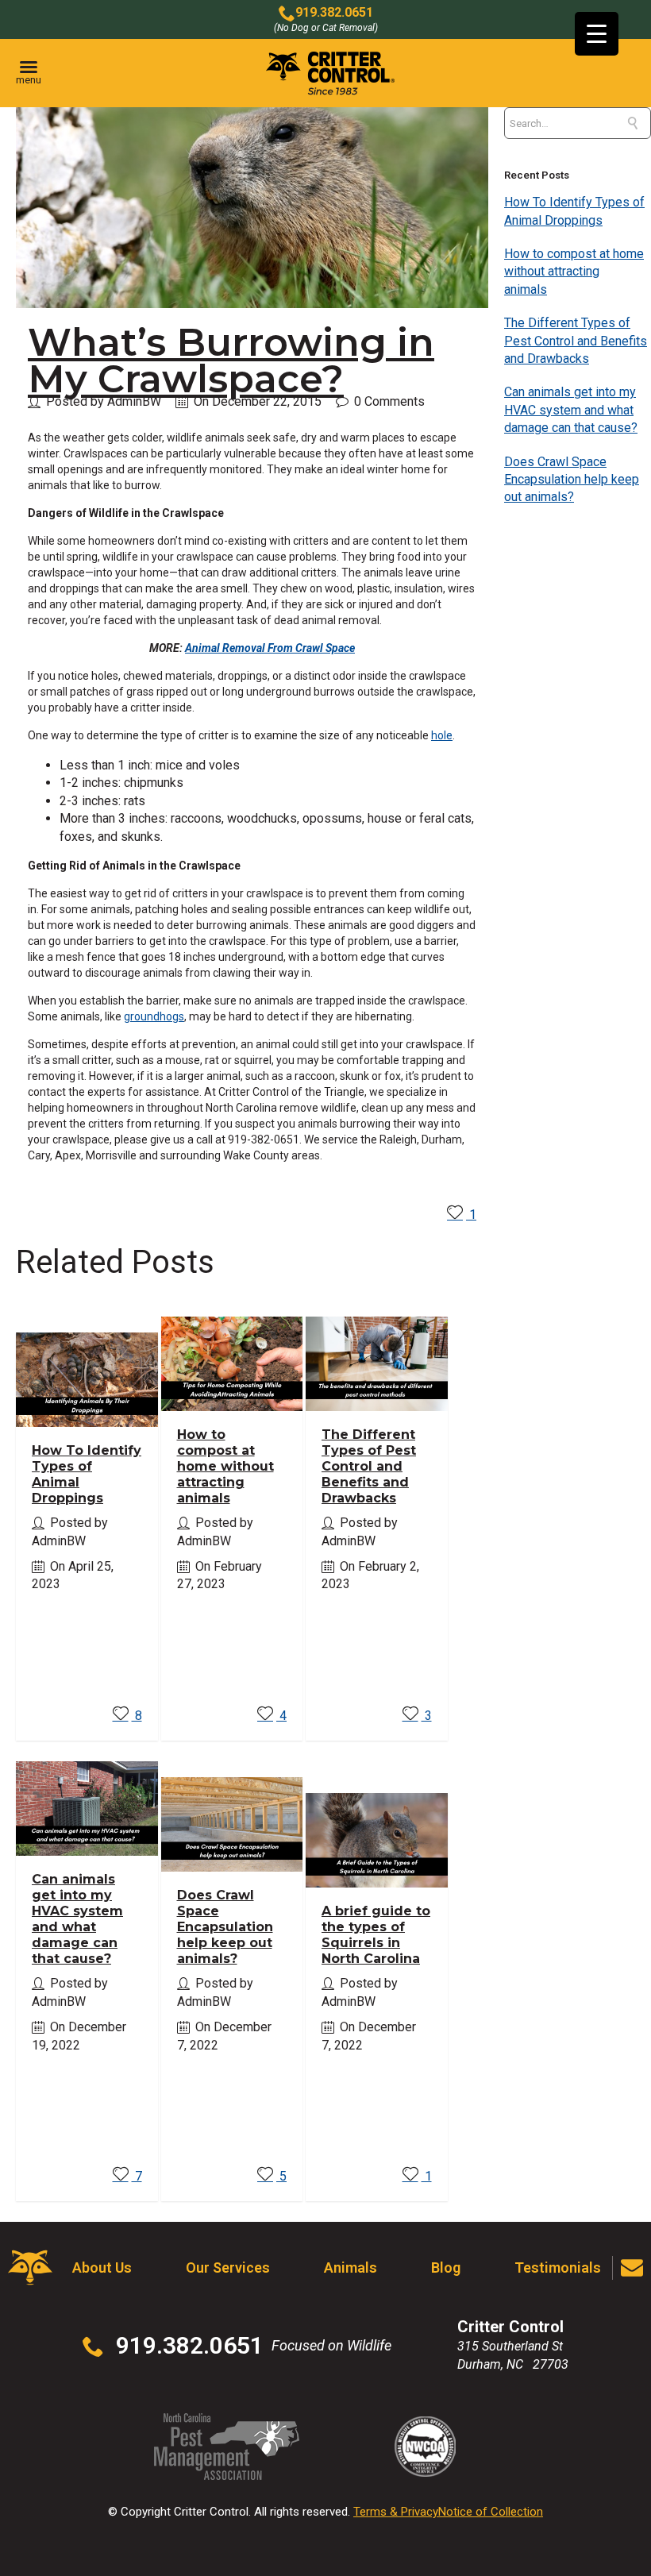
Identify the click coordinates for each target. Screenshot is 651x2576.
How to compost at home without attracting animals (225, 1466)
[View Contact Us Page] (632, 2268)
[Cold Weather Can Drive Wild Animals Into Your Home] (640, 1288)
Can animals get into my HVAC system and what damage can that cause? (77, 1919)
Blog (446, 2267)
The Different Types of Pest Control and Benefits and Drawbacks (369, 1466)
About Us (102, 2267)
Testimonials (558, 2267)
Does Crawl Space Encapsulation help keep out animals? (225, 1927)
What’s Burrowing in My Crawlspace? (231, 361)
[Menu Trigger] (597, 34)
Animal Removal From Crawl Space (270, 648)
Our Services (228, 2267)
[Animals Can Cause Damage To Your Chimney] (11, 1288)
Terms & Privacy (396, 2512)
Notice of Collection (491, 2512)
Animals (351, 2267)
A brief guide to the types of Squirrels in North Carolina (376, 1935)
